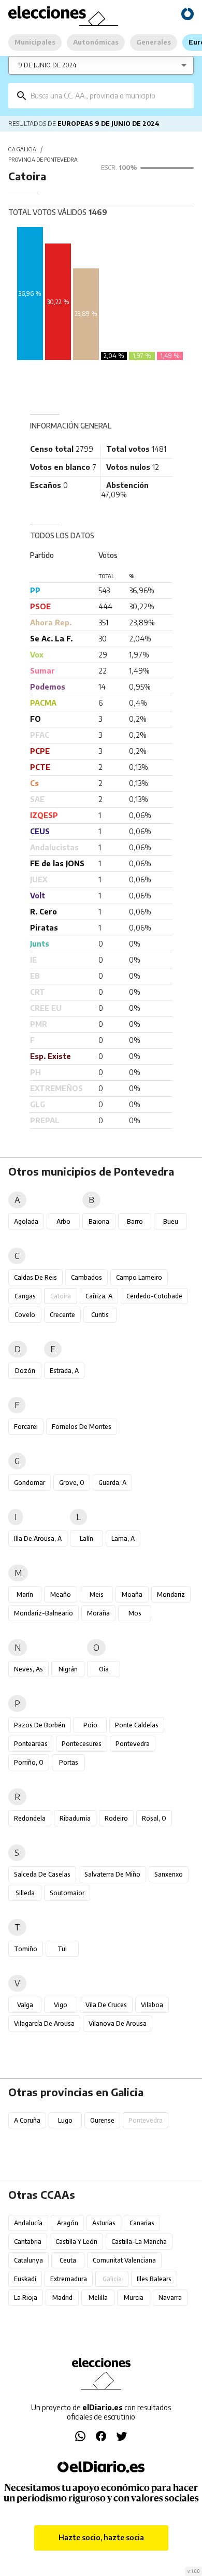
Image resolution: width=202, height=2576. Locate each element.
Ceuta (68, 2260)
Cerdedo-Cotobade (154, 1296)
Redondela (30, 1818)
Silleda (25, 1893)
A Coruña (27, 2120)
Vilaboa (152, 2005)
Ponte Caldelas (137, 1725)
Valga (25, 2005)
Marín (25, 1594)
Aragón (68, 2223)
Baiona (99, 1221)
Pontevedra (133, 1744)
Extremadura (69, 2279)
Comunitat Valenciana (124, 2260)
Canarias (142, 2223)
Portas (69, 1762)
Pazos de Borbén (40, 1725)
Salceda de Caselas (42, 1874)
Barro (135, 1221)
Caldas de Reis (35, 1277)
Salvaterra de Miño (112, 1874)
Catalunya (28, 2260)
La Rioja (26, 2298)
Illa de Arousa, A (38, 1539)
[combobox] (109, 96)
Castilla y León (76, 2242)
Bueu (171, 1221)
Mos (135, 1613)
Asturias (104, 2223)
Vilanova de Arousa (118, 2023)
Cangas (25, 1296)
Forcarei (26, 1427)
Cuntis (100, 1315)
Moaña (132, 1594)
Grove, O (72, 1483)
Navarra (170, 2298)
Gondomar (30, 1483)
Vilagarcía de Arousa (44, 2023)
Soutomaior (67, 1893)
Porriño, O (29, 1762)
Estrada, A (64, 1371)
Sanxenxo (169, 1874)
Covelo (25, 1315)
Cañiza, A (99, 1296)
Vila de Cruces (106, 2005)
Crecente (62, 1315)
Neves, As (28, 1669)
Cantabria (28, 2242)
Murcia (134, 2298)
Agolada (26, 1221)
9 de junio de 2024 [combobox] (48, 65)
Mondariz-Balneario (44, 1613)
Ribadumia (75, 1818)
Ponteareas (31, 1744)
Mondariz (171, 1594)
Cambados (86, 1277)
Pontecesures (82, 1744)
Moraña (98, 1613)
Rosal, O (154, 1818)
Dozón (25, 1371)
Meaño (61, 1594)
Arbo (63, 1221)
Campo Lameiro (139, 1277)
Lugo (65, 2120)
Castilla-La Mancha (139, 2242)
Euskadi (25, 2279)
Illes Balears (154, 2279)
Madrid (62, 2298)
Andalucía (28, 2223)
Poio (90, 1725)
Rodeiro (116, 1818)
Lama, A (123, 1539)
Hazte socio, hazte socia (101, 2537)
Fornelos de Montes (82, 1427)
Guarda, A (112, 1483)
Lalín (86, 1539)
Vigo (61, 2005)
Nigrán (68, 1669)
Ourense (102, 2120)
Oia (104, 1669)
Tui (62, 1949)
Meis (97, 1594)
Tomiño (26, 1949)
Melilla (98, 2298)
